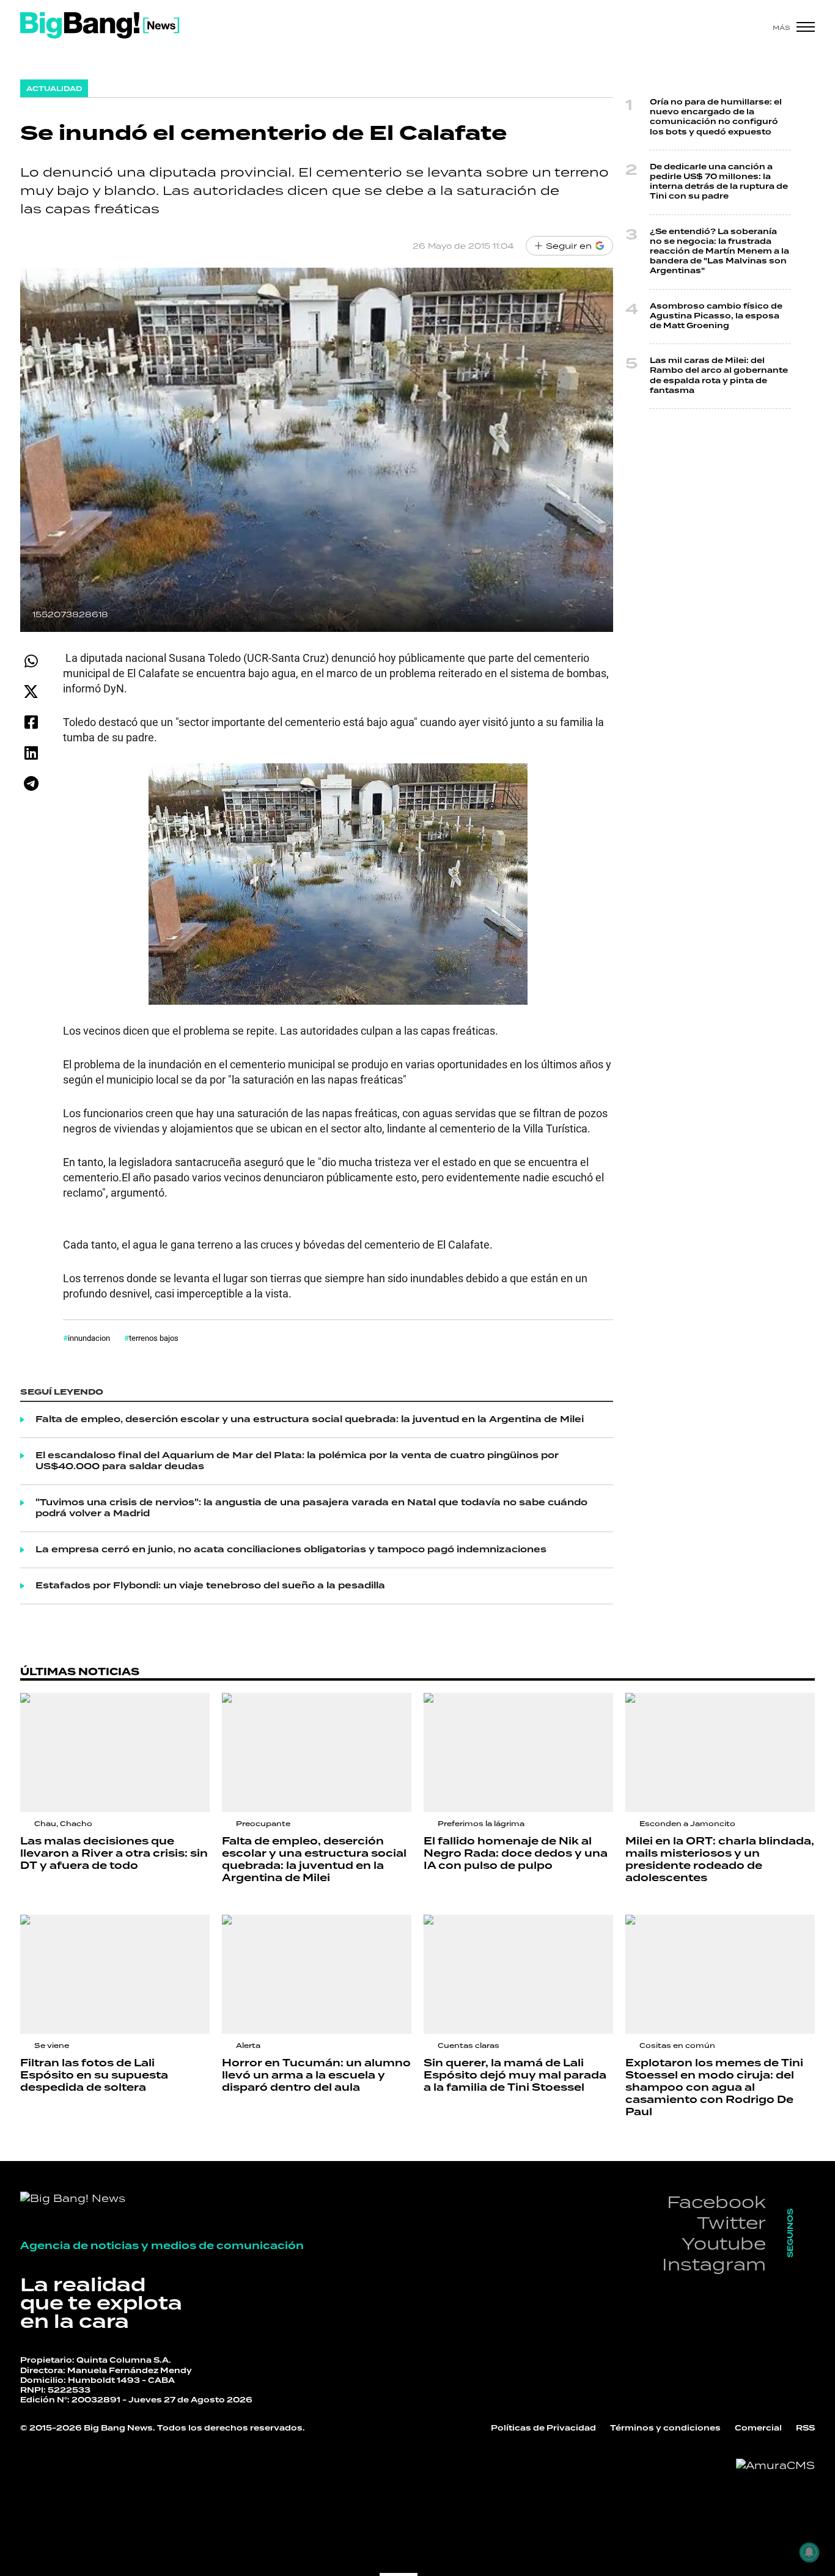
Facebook (716, 2202)
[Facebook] (31, 722)
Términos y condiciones (665, 2428)
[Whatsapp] (31, 661)
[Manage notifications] (809, 2552)
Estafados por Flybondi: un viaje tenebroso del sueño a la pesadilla (210, 1586)
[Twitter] (31, 692)
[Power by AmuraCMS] (775, 2465)
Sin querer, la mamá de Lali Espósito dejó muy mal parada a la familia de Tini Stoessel (515, 2075)
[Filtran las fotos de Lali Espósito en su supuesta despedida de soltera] (115, 1974)
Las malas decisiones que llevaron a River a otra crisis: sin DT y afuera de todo (114, 1854)
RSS (805, 2428)
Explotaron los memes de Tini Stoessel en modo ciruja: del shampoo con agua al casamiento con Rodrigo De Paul (714, 2088)
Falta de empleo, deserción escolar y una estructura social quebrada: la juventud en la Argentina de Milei (310, 1420)
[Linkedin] (31, 753)
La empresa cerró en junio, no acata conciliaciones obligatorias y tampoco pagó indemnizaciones (291, 1550)
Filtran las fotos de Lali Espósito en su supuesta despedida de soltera (94, 2075)
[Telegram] (31, 783)
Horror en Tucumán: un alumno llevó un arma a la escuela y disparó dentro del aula (316, 2075)
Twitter (731, 2222)
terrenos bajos (154, 1338)
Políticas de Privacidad (543, 2428)
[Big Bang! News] (100, 25)
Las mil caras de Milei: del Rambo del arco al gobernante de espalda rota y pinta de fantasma (719, 376)
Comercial (758, 2428)
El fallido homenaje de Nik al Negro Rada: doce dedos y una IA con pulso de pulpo (516, 1854)
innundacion (89, 1338)
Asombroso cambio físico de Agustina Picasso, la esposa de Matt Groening (716, 316)
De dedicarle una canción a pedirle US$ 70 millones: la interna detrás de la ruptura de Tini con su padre (719, 182)
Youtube (724, 2243)
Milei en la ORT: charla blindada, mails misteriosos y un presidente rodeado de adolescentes (720, 1860)
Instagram (714, 2264)
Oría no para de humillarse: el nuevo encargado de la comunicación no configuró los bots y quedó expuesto (716, 117)
